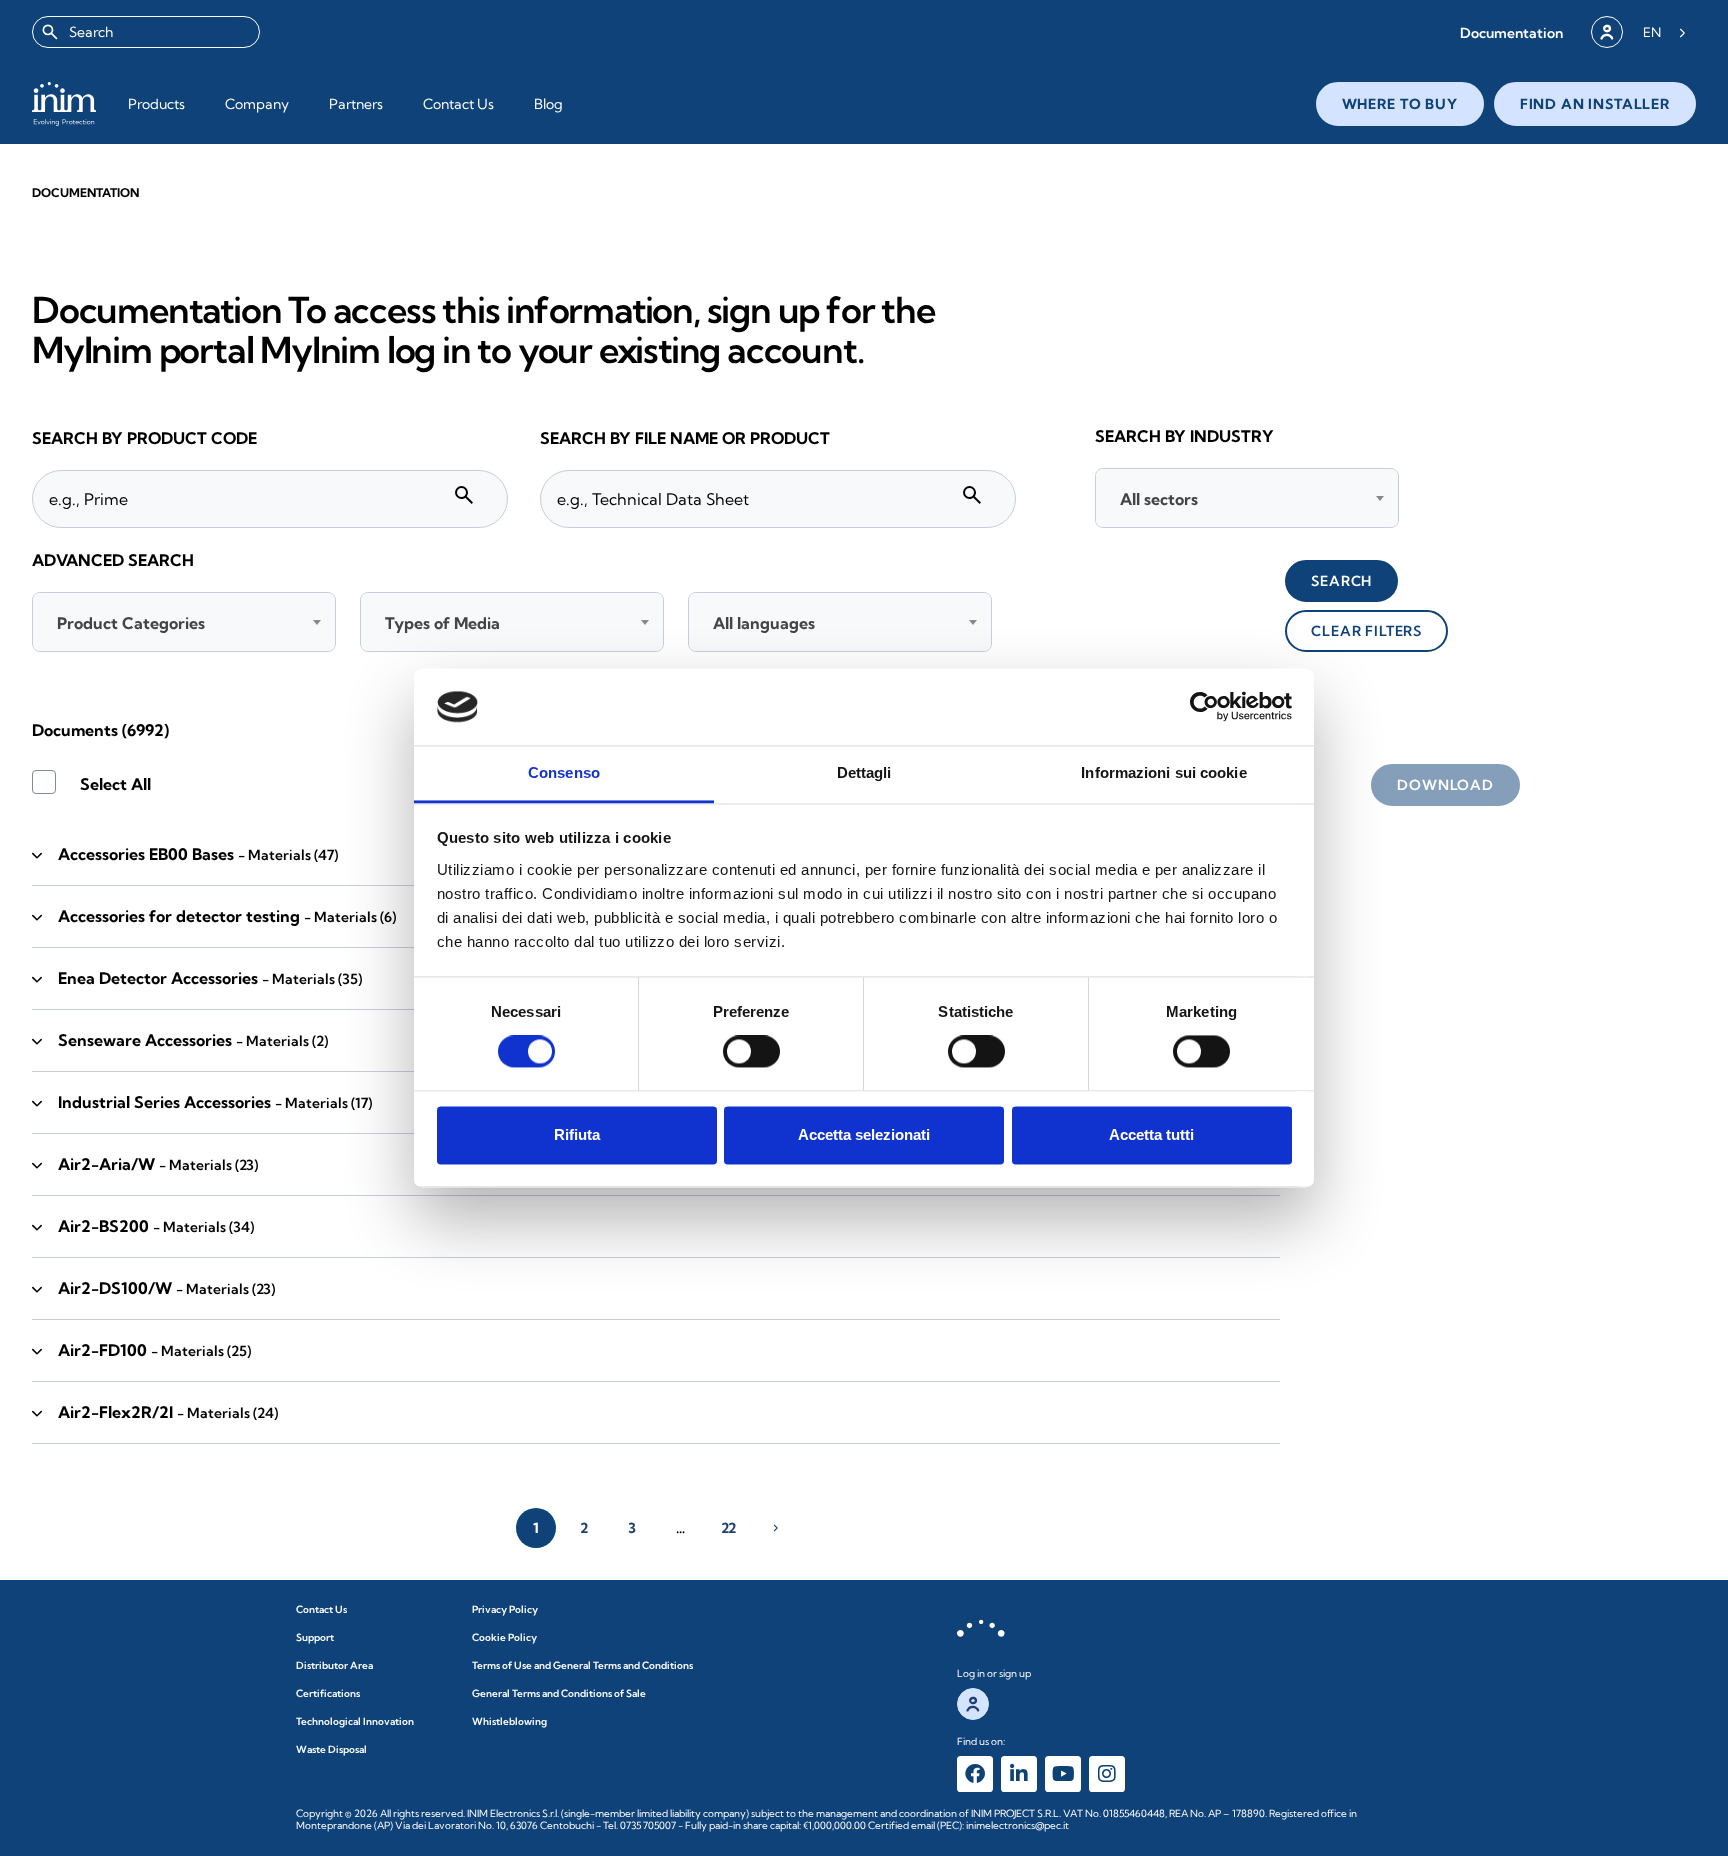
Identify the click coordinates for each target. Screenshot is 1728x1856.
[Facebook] (975, 1774)
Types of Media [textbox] (442, 623)
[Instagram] (1107, 1774)
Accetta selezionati (864, 1134)
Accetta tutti (1151, 1134)
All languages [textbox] (764, 623)
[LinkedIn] (1019, 1774)
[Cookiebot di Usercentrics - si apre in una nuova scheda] (1204, 707)
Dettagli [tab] (864, 772)
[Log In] (1607, 32)
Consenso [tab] (564, 772)
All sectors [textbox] (1159, 499)
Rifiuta (577, 1134)
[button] (1511, 32)
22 (728, 1528)
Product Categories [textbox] (131, 623)
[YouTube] (1063, 1774)
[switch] (751, 1052)
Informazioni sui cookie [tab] (1163, 772)
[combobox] (146, 32)
